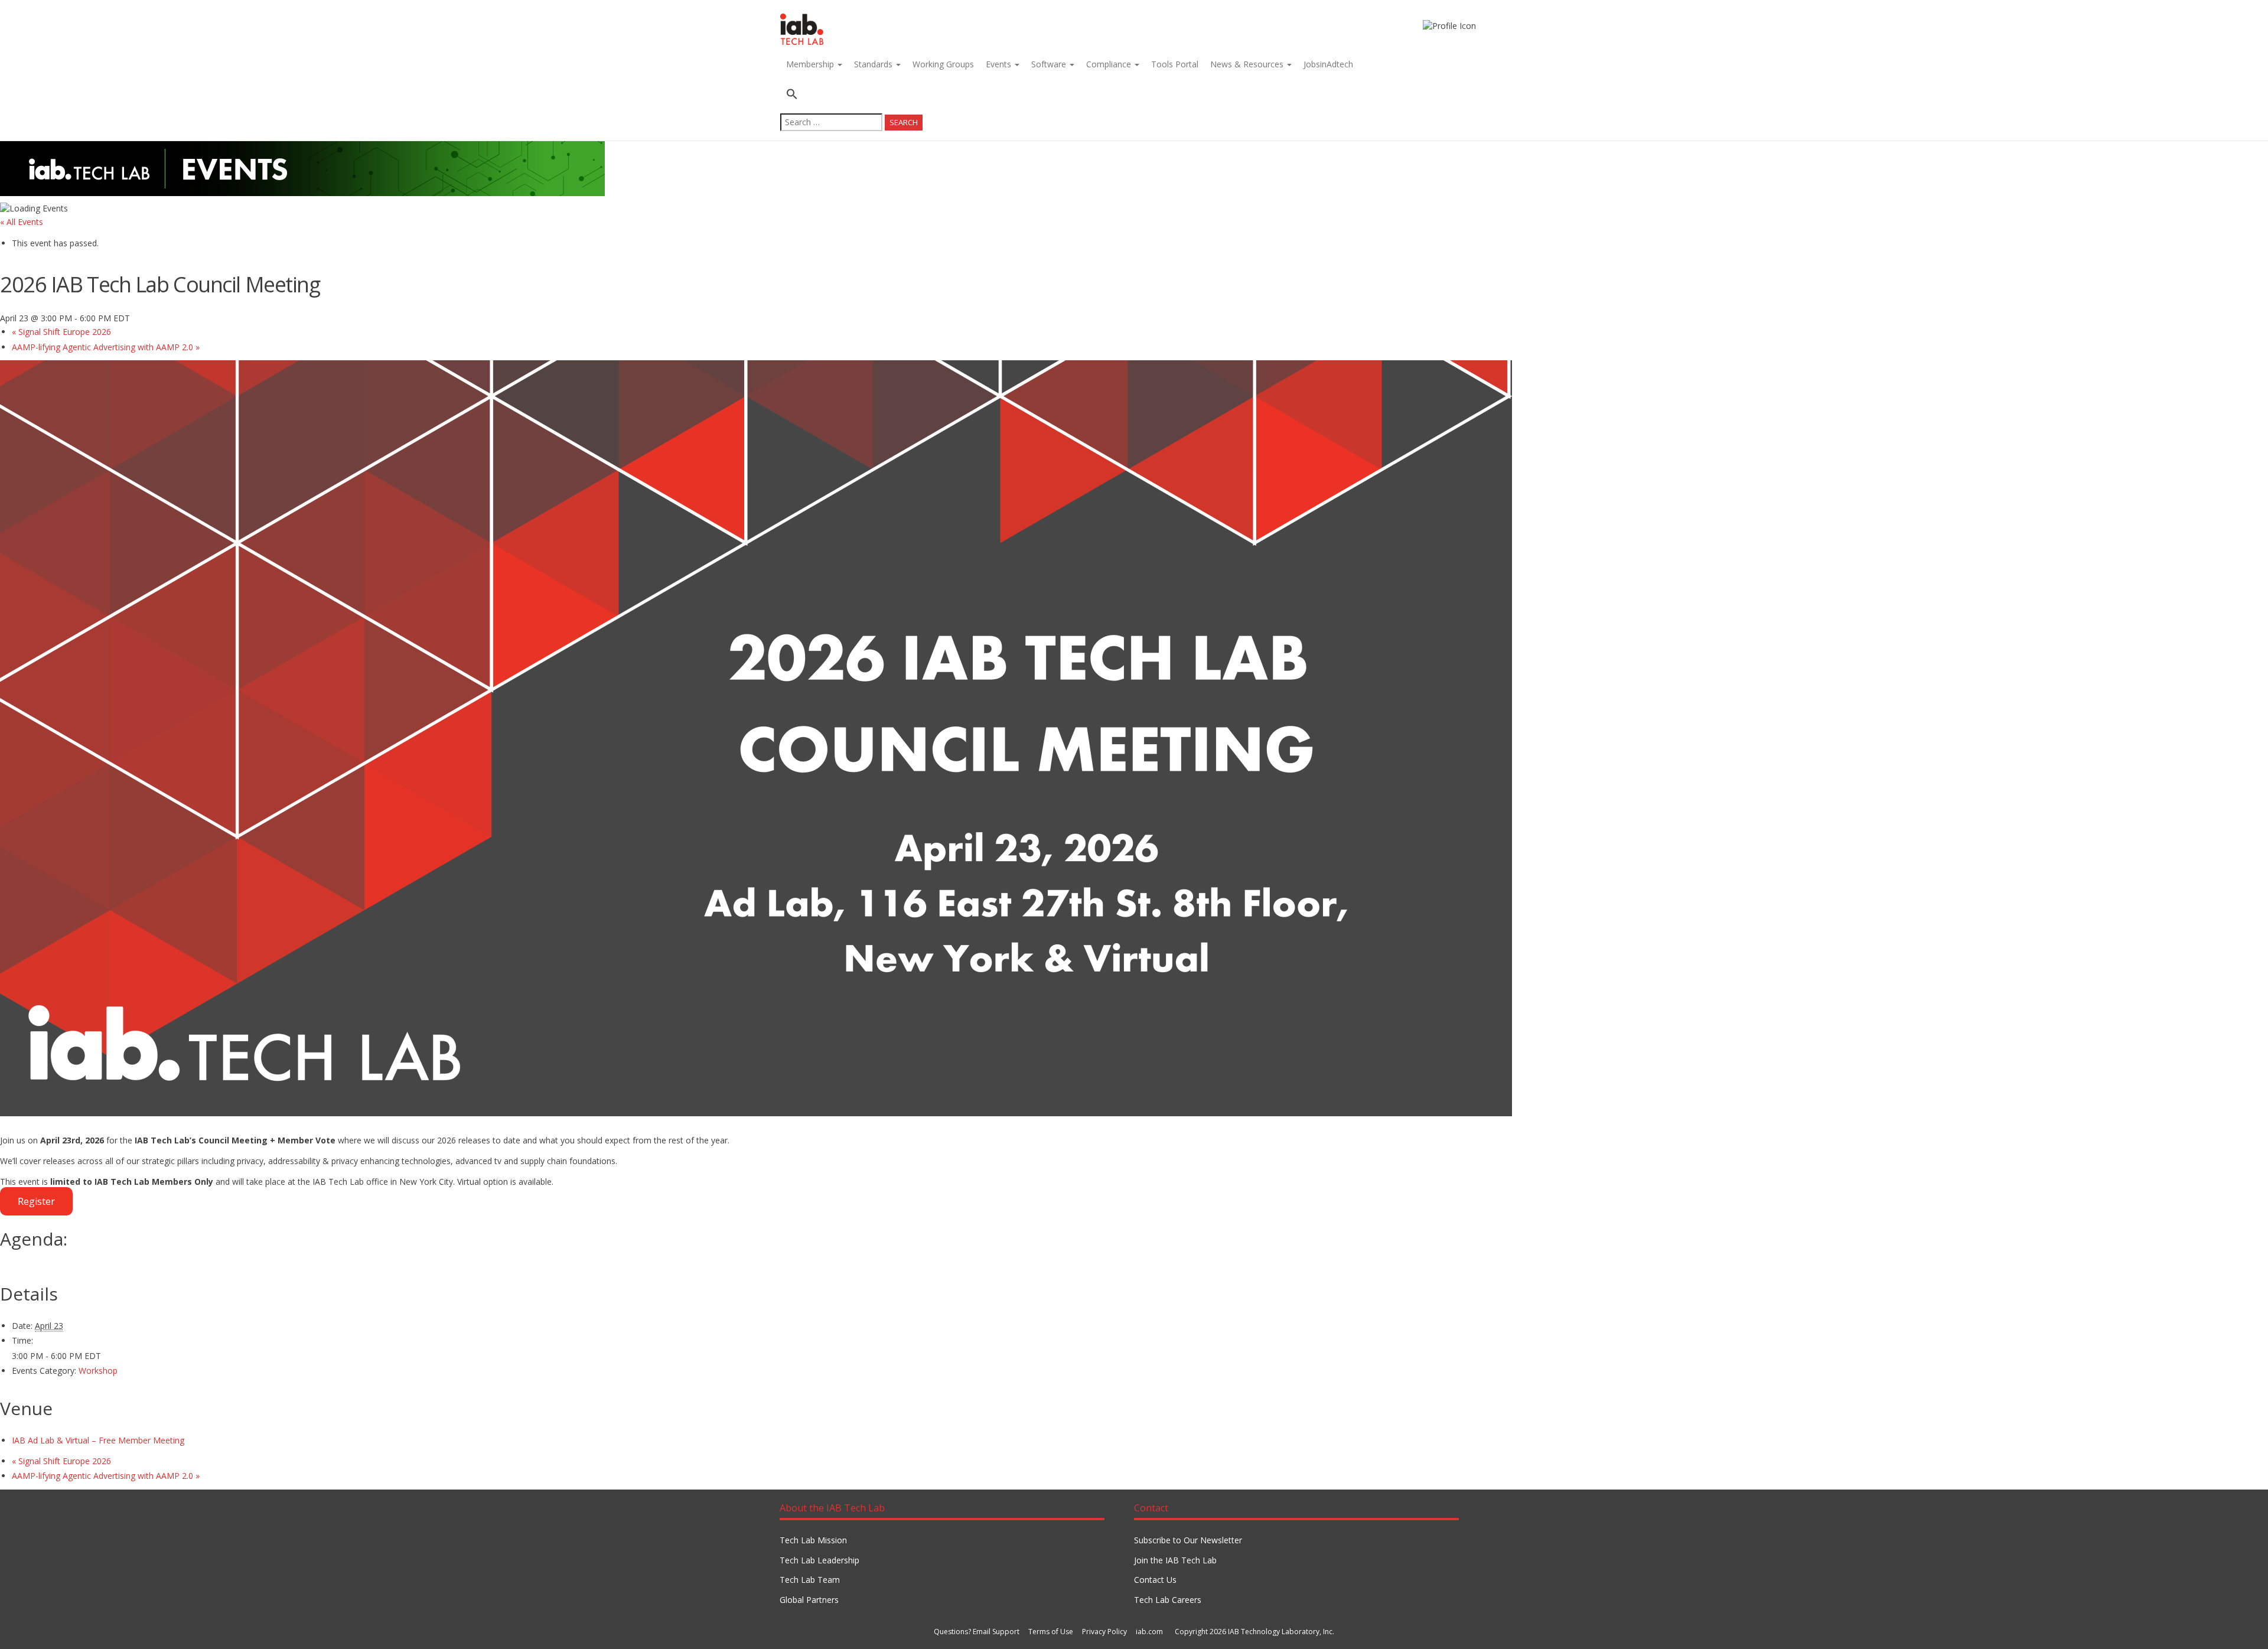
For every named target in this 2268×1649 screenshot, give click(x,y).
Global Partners (809, 1600)
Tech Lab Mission (813, 1540)
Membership (811, 64)
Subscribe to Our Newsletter (1188, 1540)
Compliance (1110, 64)
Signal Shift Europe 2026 (61, 332)
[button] (851, 95)
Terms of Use (1051, 1632)
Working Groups (943, 64)
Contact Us (1155, 1580)
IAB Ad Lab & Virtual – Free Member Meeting (98, 1440)
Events (1000, 64)
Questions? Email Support (977, 1632)
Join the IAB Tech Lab (1175, 1560)
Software (1050, 64)
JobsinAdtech (1328, 64)
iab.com (1149, 1632)
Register (36, 1201)
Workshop (98, 1371)
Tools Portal (1175, 64)
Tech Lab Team (810, 1580)
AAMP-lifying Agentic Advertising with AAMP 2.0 (106, 347)
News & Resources (1248, 64)
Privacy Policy (1104, 1632)
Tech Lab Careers (1168, 1600)
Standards (874, 64)
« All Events (22, 222)
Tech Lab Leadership (819, 1560)
